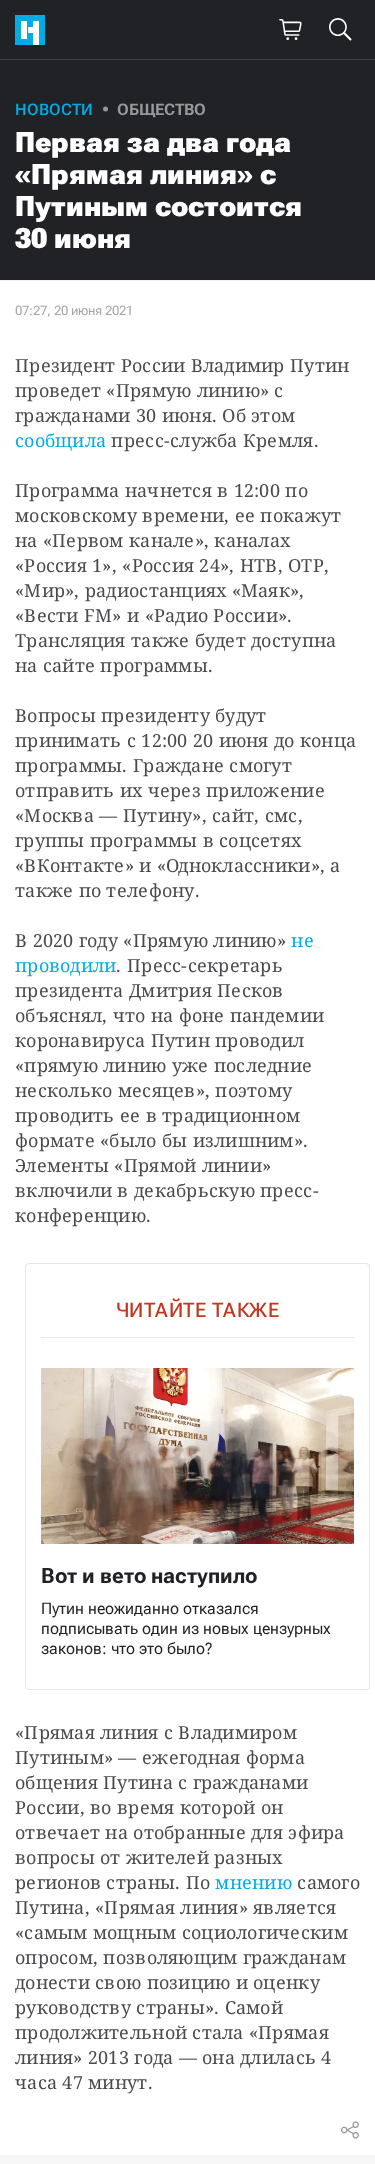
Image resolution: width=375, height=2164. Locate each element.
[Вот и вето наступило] (197, 1476)
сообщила (60, 440)
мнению (253, 1882)
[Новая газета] (35, 30)
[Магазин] (290, 30)
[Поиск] (340, 30)
